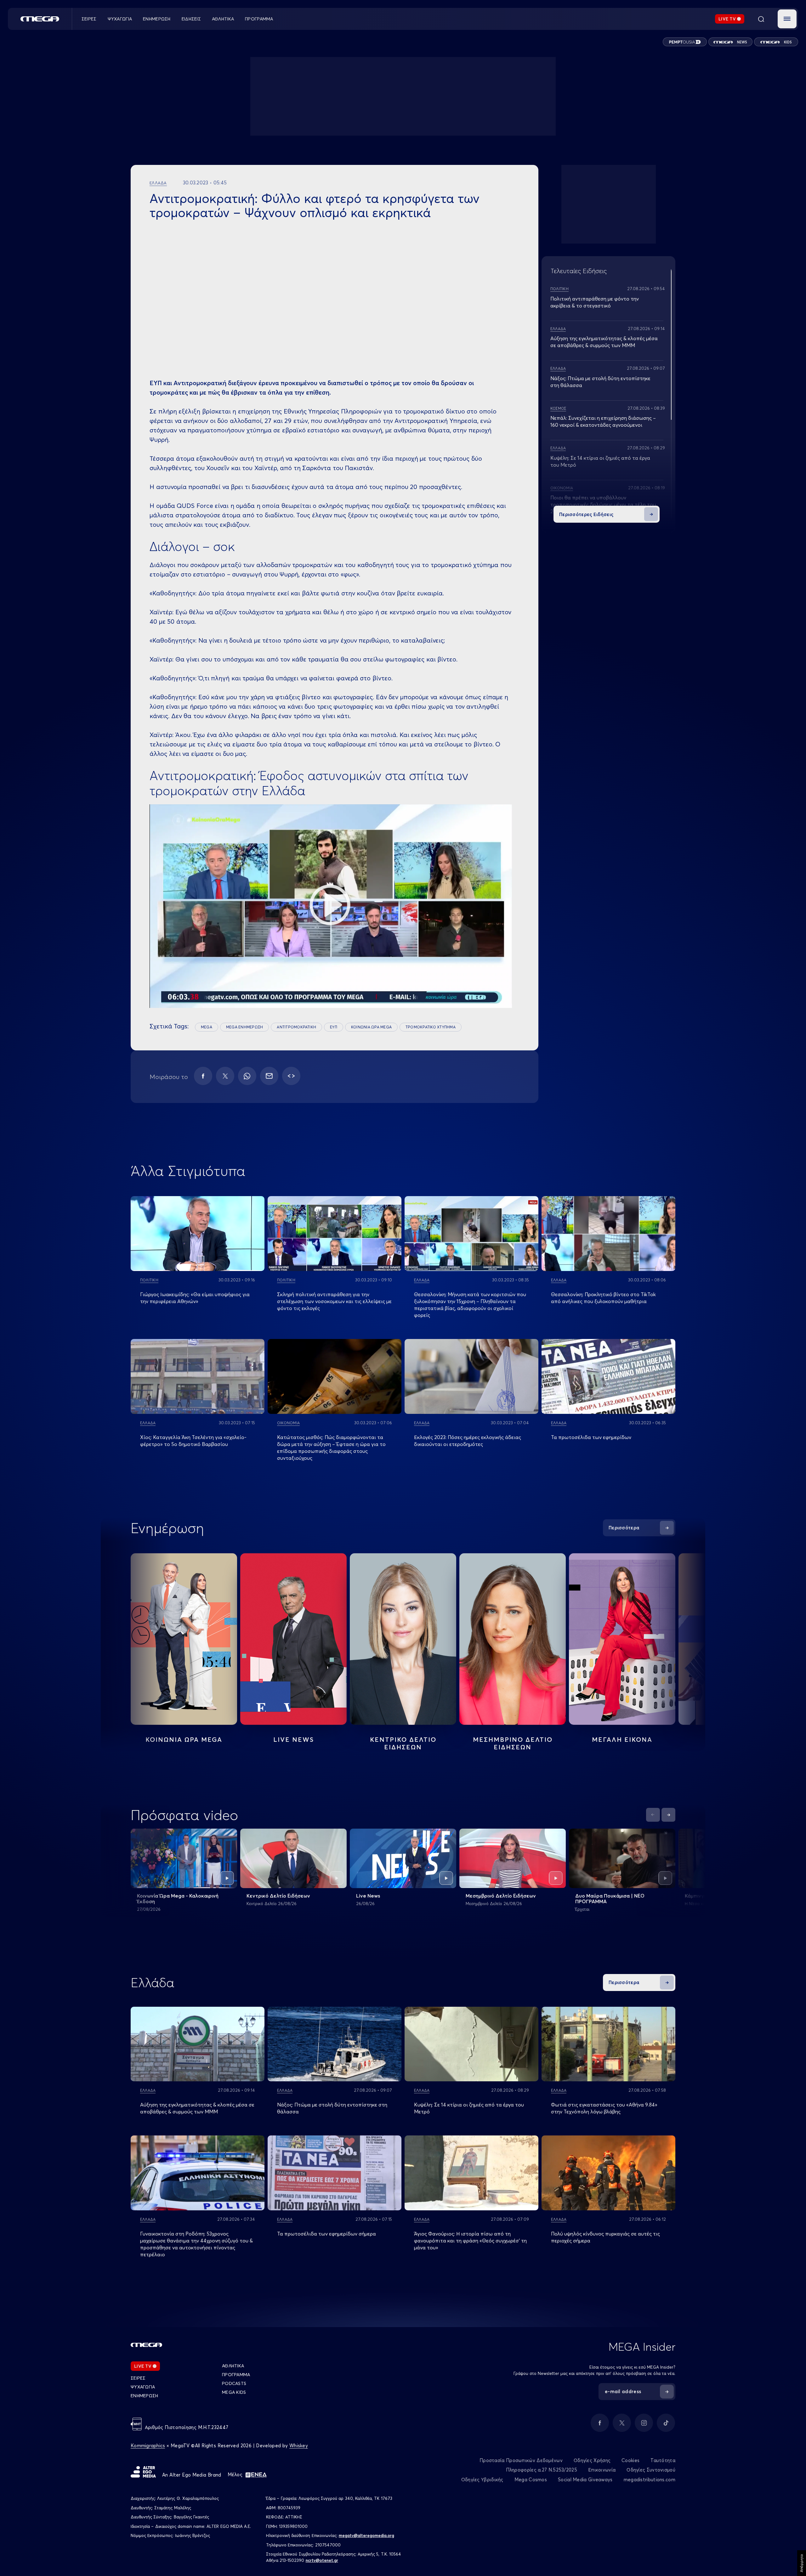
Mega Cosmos (531, 2480)
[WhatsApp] (247, 1076)
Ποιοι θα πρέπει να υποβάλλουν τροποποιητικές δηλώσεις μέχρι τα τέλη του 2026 (603, 504)
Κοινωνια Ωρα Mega (184, 1739)
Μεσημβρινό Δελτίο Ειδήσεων (501, 1896)
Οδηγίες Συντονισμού (651, 2470)
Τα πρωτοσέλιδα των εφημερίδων (591, 1437)
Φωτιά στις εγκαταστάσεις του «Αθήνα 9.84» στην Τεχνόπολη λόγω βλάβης (604, 2108)
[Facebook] (203, 1076)
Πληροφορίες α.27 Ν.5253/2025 (542, 2470)
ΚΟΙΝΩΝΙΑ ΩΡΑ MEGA (371, 1027)
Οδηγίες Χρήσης (592, 2460)
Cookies (630, 2460)
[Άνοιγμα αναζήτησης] (761, 19)
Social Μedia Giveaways (585, 2480)
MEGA (207, 1027)
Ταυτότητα (663, 2460)
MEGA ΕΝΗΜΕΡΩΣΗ (244, 1027)
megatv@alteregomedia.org (366, 2535)
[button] (787, 19)
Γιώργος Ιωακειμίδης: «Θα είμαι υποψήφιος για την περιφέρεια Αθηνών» (195, 1298)
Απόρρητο (801, 2563)
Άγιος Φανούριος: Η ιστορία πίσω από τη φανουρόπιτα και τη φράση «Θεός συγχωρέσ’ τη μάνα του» (470, 2241)
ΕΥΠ (334, 1027)
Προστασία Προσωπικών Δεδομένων (521, 2460)
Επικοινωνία (602, 2470)
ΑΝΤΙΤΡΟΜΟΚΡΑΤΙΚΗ (296, 1027)
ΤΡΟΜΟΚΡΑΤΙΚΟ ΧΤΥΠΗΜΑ (431, 1027)
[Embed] (291, 1076)
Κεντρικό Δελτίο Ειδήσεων (278, 1896)
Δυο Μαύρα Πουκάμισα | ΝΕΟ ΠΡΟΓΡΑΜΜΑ (610, 1898)
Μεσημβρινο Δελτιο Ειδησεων (513, 1743)
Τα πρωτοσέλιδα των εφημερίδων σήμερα (326, 2234)
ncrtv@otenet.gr (322, 2560)
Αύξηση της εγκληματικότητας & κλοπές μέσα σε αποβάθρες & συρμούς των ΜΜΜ (197, 2108)
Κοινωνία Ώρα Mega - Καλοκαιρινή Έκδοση (178, 1898)
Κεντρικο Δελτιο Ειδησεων (403, 1743)
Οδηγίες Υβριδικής (482, 2480)
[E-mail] (269, 1076)
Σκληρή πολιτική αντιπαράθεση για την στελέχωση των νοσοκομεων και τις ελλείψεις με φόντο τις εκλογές (334, 1301)
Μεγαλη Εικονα (622, 1739)
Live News (294, 1739)
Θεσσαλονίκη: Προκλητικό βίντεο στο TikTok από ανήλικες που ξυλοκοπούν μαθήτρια (603, 1298)
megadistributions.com (650, 2480)
